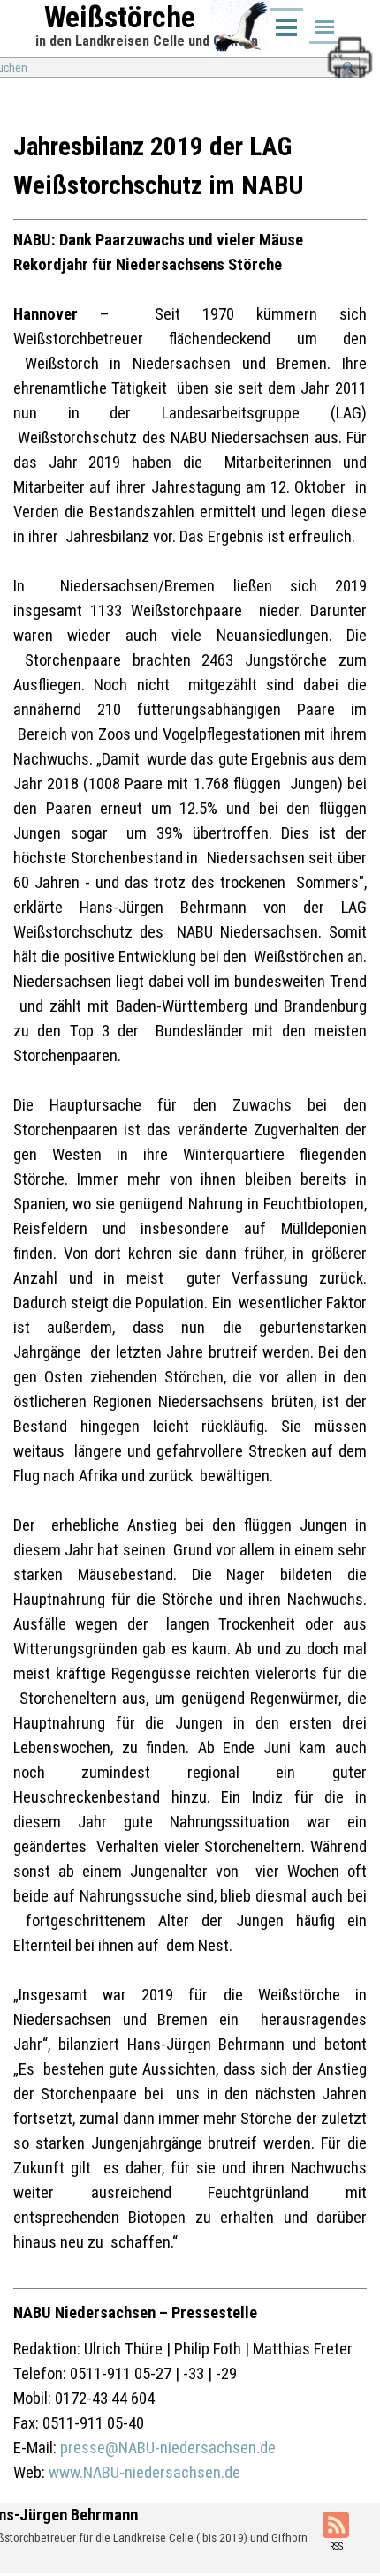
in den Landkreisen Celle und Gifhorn (147, 41)
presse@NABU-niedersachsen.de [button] (168, 2448)
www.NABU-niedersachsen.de (144, 2473)
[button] (349, 43)
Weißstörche (120, 17)
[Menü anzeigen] (324, 28)
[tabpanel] (190, 1307)
